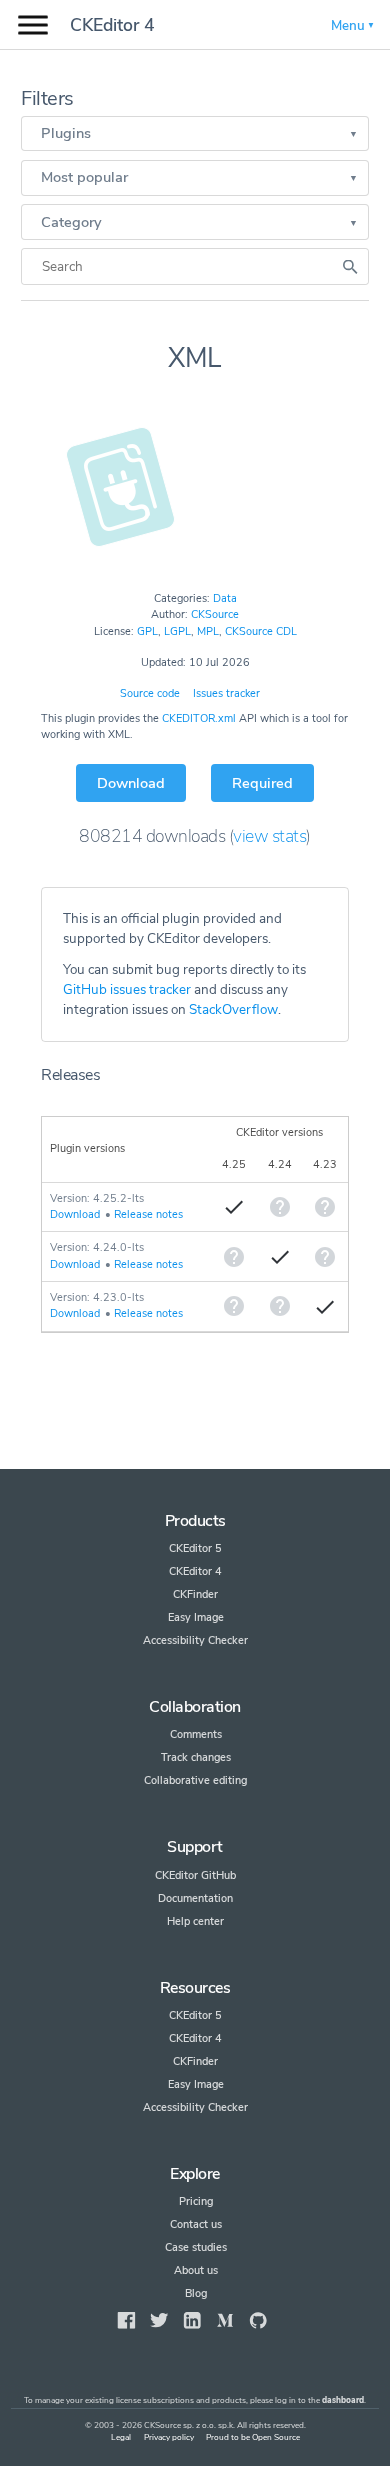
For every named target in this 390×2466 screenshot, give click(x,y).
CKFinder (195, 1594)
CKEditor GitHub (195, 1875)
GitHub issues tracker (127, 989)
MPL (208, 631)
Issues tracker (226, 693)
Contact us (196, 2224)
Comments (196, 1734)
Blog (196, 2293)
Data (225, 598)
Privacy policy (169, 2437)
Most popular (84, 177)
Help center (195, 1921)
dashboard (343, 2400)
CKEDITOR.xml (199, 718)
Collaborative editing (195, 1780)
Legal (121, 2437)
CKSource (215, 614)
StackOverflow (233, 1009)
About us (196, 2270)
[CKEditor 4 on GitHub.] (258, 2320)
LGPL (177, 631)
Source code (150, 693)
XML (195, 358)
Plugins (66, 133)
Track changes (196, 1757)
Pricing (196, 2201)
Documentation (195, 1898)
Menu (348, 25)
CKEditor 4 (112, 25)
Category (71, 222)
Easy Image (196, 1617)
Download (131, 783)
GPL (147, 631)
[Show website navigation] (33, 25)
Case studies (196, 2247)
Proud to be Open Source (253, 2437)
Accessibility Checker (195, 1640)
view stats (269, 836)
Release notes (148, 1214)
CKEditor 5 (195, 1548)
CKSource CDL (261, 631)
